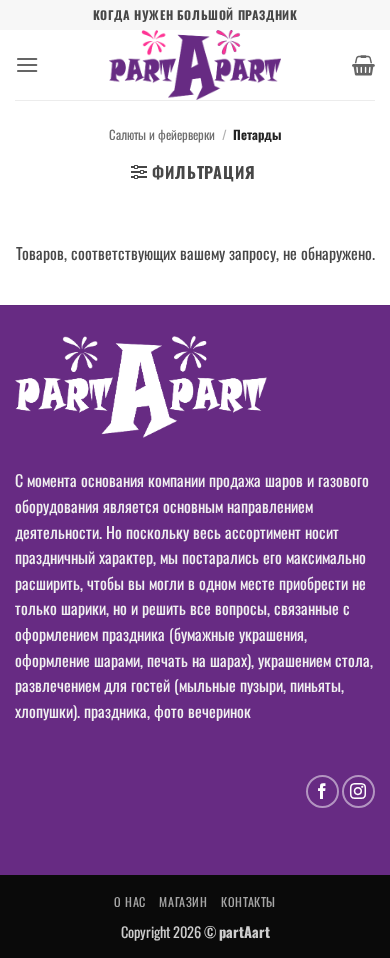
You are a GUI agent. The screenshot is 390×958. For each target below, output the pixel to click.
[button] (27, 64)
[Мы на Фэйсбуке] (322, 791)
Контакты (248, 901)
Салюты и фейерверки (162, 134)
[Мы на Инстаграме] (358, 791)
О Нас (130, 901)
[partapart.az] (195, 65)
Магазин (183, 901)
